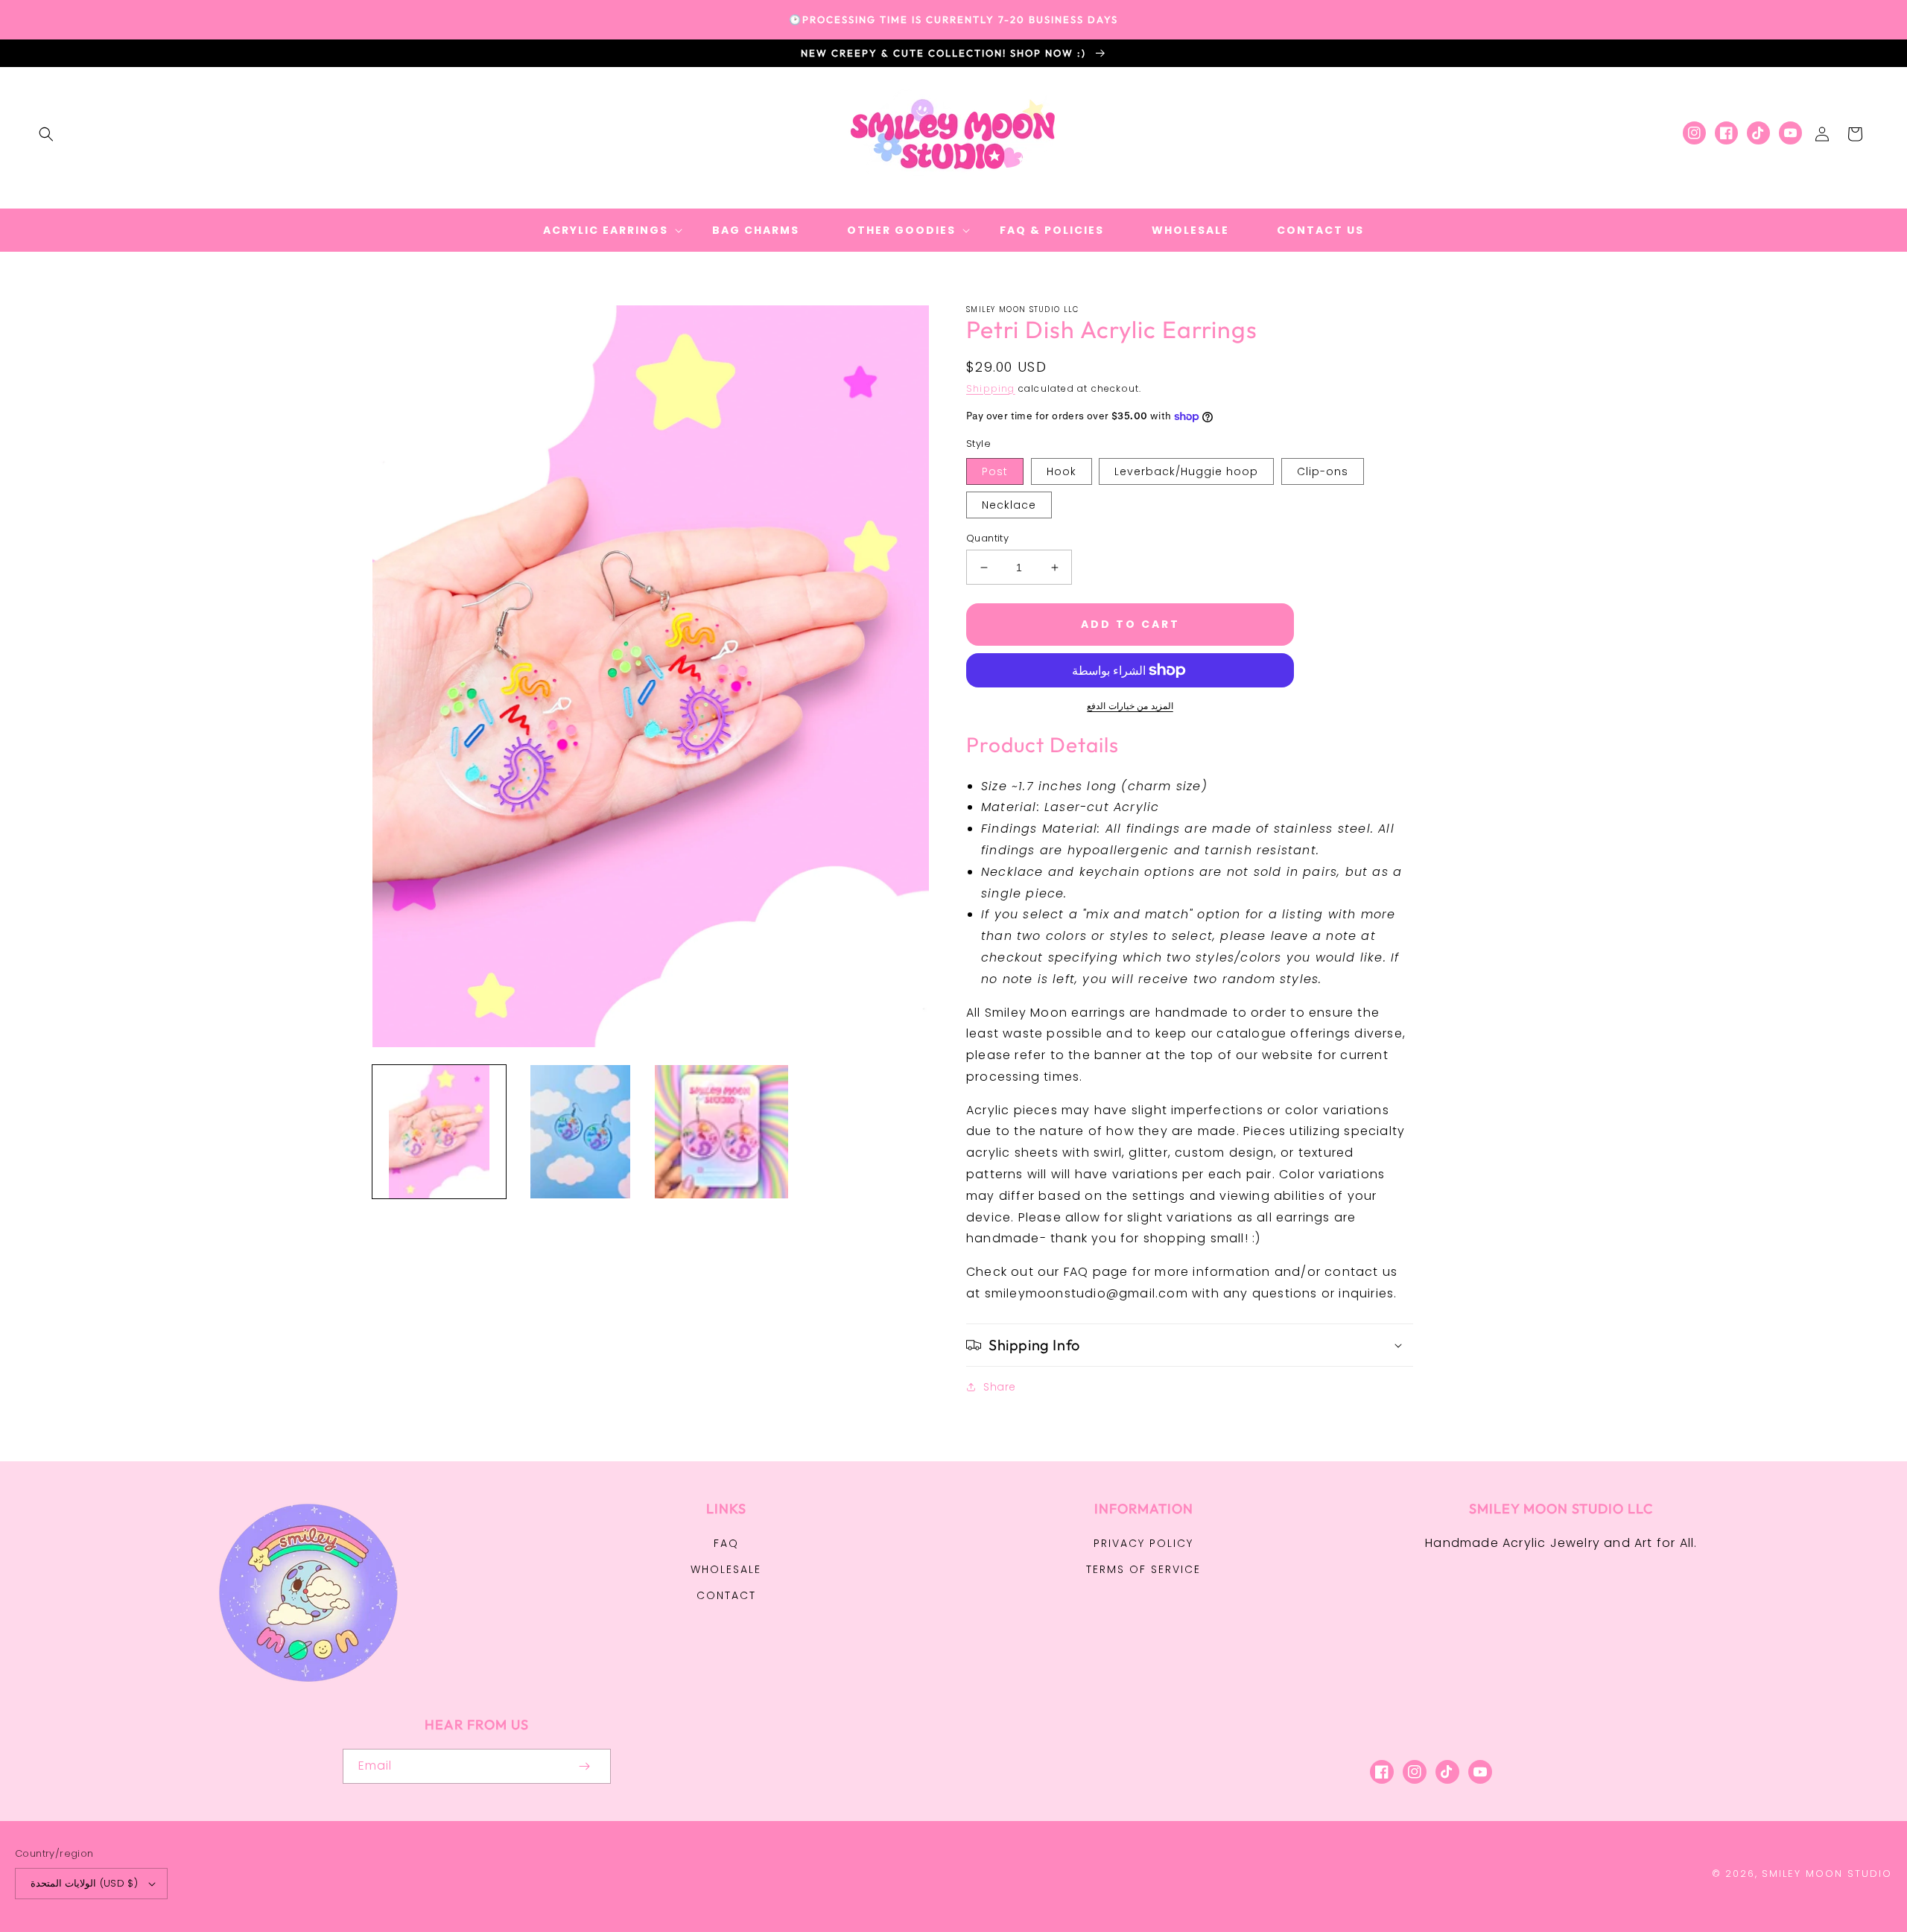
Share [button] (1000, 1387)
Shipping (991, 388)
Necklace (1009, 505)
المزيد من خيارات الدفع (1130, 706)
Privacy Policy (1143, 1543)
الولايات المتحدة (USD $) (84, 1883)
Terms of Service (1143, 1569)
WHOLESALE (726, 1569)
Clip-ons (1323, 471)
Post (995, 471)
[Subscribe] (584, 1766)
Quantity (987, 538)
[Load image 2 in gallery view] (580, 1132)
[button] (46, 134)
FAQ (726, 1543)
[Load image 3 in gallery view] (721, 1132)
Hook (1062, 471)
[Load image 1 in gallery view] (439, 1132)
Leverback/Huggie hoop (1186, 471)
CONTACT (726, 1595)
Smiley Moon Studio (1827, 1874)
